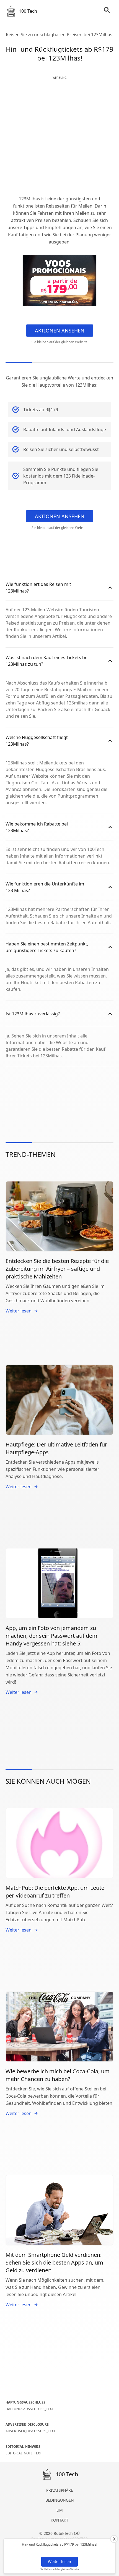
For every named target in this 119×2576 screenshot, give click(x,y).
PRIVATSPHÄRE (60, 2490)
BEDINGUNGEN (60, 2500)
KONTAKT (59, 2520)
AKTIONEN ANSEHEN (60, 331)
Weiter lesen (59, 2561)
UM (60, 2510)
